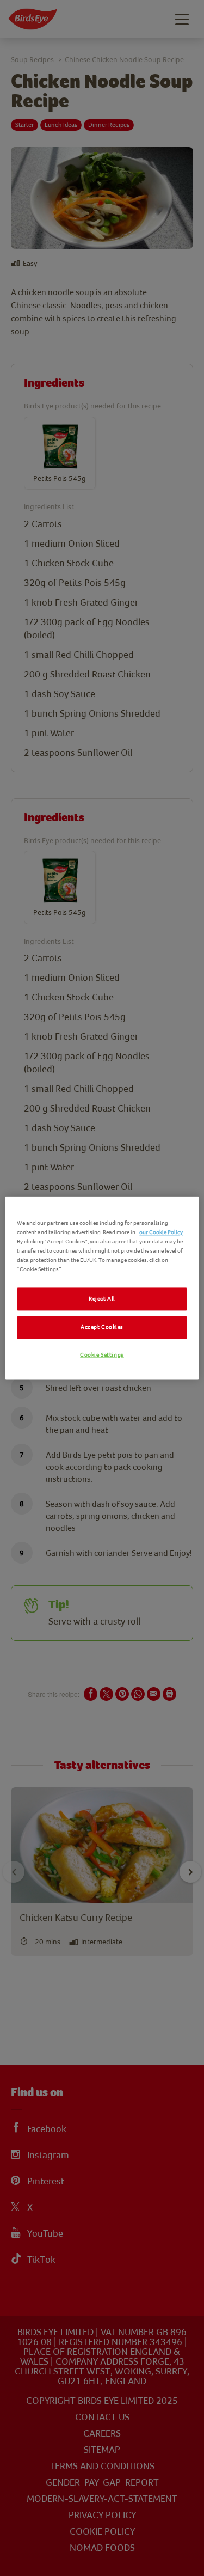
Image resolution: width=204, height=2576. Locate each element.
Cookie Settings (102, 1355)
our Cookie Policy (161, 1232)
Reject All (102, 1299)
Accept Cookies (102, 1327)
